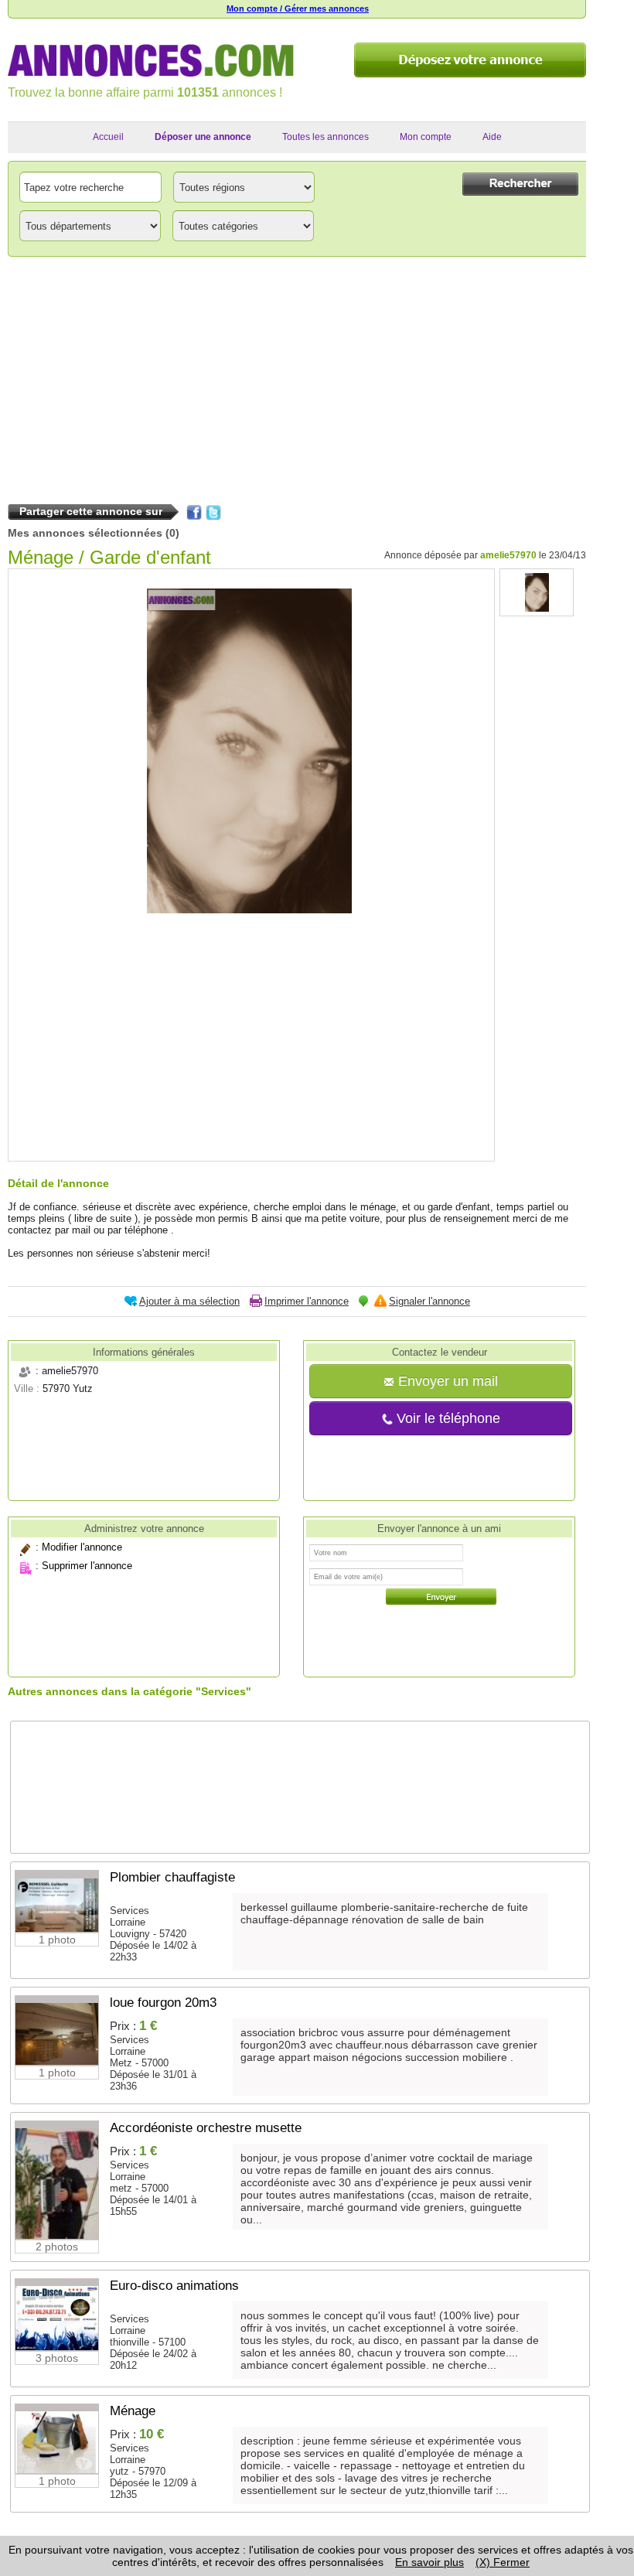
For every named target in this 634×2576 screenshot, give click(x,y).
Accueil (108, 137)
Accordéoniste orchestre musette (206, 2128)
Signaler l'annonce (429, 1301)
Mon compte (426, 137)
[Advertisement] (297, 377)
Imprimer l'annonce (307, 1301)
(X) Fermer (503, 2562)
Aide (492, 137)
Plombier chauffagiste (172, 1877)
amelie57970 (508, 555)
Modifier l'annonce (82, 1547)
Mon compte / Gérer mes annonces (298, 9)
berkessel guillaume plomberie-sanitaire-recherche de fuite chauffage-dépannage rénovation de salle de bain (384, 1913)
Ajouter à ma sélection (189, 1301)
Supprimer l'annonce (87, 1566)
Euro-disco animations (174, 2286)
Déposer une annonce (203, 137)
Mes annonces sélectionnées (85, 533)
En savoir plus (429, 2562)
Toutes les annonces (326, 137)
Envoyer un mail (446, 1381)
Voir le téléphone (447, 1418)
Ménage (133, 2411)
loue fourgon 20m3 (163, 2003)
